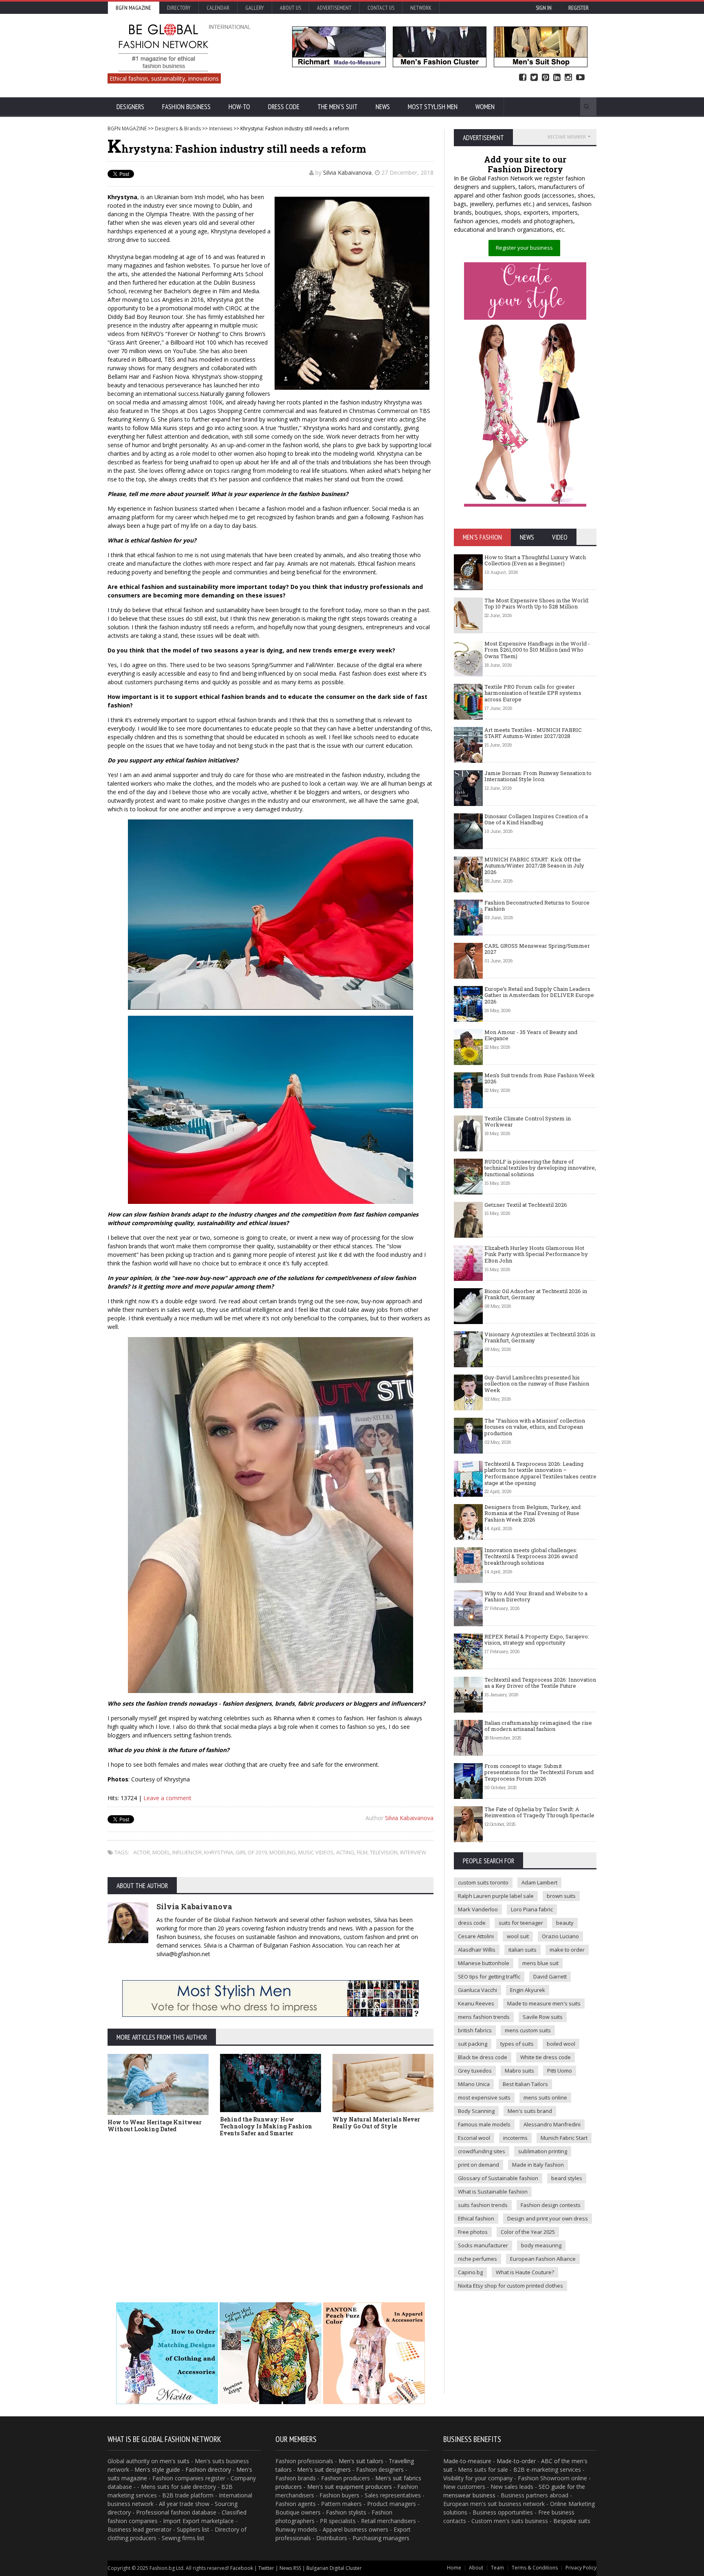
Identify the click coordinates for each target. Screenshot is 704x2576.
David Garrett (550, 1976)
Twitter (534, 78)
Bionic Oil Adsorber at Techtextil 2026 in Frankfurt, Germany (536, 1294)
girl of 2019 (251, 1852)
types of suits (517, 2044)
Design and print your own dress (548, 2218)
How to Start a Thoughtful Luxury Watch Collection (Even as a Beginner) (535, 560)
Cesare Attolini (476, 1936)
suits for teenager (521, 1923)
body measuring (541, 2245)
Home (454, 2568)
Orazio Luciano (560, 1936)
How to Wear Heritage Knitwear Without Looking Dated (155, 2126)
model (161, 1852)
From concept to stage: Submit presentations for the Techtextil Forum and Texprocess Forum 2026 (539, 1772)
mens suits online (545, 2097)
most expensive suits (484, 2097)
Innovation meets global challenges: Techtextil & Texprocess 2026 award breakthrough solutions (531, 1556)
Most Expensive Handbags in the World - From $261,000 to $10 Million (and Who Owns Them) (537, 650)
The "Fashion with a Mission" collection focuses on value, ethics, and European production (535, 1427)
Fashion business (186, 107)
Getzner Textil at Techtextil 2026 (526, 1205)
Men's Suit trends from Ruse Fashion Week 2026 (540, 1078)
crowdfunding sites (482, 2151)
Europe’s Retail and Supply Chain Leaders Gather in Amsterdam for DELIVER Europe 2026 (539, 995)
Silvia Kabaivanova (347, 172)
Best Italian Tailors (525, 2084)
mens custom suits (528, 2030)
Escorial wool (474, 2138)
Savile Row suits (543, 2017)
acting (345, 1852)
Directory (179, 8)
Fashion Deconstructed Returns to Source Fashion (537, 906)
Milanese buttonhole (484, 1963)
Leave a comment (167, 1798)
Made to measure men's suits (544, 2003)
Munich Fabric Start (564, 2138)
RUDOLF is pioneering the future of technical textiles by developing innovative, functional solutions (540, 1168)
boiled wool (561, 2044)
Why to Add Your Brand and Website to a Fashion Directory (536, 1597)
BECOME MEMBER (567, 137)
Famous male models (484, 2124)
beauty (565, 1923)
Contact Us (381, 8)
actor (142, 1852)
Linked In (557, 78)
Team (497, 2568)
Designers (130, 107)
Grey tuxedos (475, 2071)
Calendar (218, 8)
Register (579, 8)
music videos (316, 1852)
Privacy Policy (581, 2568)
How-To (239, 107)
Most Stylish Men (433, 107)
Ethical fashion (476, 2218)
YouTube (580, 78)
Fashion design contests (551, 2205)
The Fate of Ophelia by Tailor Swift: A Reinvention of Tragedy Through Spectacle (539, 1812)
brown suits (561, 1896)
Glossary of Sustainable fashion (498, 2178)
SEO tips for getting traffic (489, 1976)
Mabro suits (519, 2071)
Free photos (473, 2232)
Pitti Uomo (560, 2071)
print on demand (478, 2165)
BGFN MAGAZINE (127, 128)
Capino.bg (470, 2272)
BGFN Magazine (133, 8)
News (383, 107)
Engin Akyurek (528, 1990)
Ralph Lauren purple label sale (496, 1896)
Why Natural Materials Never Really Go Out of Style (376, 2123)
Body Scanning (476, 2111)
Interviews (221, 128)
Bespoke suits (572, 2521)
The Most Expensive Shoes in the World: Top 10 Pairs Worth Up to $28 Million (537, 604)
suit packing (473, 2044)
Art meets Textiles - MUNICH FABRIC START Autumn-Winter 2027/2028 (533, 733)
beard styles (567, 2178)
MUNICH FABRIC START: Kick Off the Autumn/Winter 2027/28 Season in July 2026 (534, 866)
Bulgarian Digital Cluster (334, 2568)
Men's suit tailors (361, 2461)
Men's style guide (157, 2469)
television (384, 1852)
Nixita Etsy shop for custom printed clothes (510, 2286)
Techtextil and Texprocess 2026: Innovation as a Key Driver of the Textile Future (540, 1683)
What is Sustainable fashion (493, 2192)
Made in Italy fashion (538, 2165)
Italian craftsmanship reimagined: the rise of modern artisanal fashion (538, 1726)
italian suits (522, 1950)
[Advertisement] (271, 2211)
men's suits (175, 2461)
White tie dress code (546, 2057)
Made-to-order (516, 2461)
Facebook (523, 78)
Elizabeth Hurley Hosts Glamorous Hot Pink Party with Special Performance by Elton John (536, 1254)
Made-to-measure (467, 2461)
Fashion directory (208, 2469)
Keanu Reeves (476, 2003)
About (476, 2568)
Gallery (255, 8)
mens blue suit (540, 1963)
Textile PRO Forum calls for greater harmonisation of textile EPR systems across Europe (533, 693)
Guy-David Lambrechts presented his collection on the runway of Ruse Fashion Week (537, 1384)
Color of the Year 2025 (528, 2232)
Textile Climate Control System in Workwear (528, 1122)
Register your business (524, 248)
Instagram (568, 78)
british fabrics (475, 2030)
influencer (187, 1852)
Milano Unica (474, 2084)
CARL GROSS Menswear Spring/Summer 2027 (537, 949)
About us (290, 8)
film (362, 1852)
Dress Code (284, 107)
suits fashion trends (483, 2205)
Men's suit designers (324, 2469)
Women (485, 107)
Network (421, 8)
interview (413, 1852)
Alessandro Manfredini (552, 2124)
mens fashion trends (484, 2017)
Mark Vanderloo (478, 1909)
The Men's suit (338, 107)
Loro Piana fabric (532, 1909)
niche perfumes (477, 2259)
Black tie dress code (483, 2057)
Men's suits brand (530, 2111)
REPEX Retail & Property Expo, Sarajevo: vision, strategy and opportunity (537, 1640)
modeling (283, 1852)
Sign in (544, 8)
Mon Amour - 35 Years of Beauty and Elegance (531, 1035)
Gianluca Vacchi (477, 1990)
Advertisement (334, 8)
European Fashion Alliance (543, 2259)
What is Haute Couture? (525, 2272)
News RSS (290, 2568)
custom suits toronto (483, 1882)
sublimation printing (543, 2151)
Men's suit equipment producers (350, 2487)
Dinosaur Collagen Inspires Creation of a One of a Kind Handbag (536, 819)
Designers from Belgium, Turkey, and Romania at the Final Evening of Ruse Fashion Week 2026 (532, 1513)
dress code (472, 1923)
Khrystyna (219, 1852)
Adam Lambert (539, 1882)
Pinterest (546, 78)
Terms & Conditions (535, 2568)
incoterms (515, 2138)
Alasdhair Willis (477, 1950)
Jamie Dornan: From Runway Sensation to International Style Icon (538, 776)
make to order (567, 1950)
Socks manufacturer (483, 2245)
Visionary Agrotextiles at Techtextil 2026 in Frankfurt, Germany (540, 1337)
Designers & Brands (178, 128)
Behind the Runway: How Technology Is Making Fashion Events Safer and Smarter (266, 2126)
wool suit (518, 1936)
